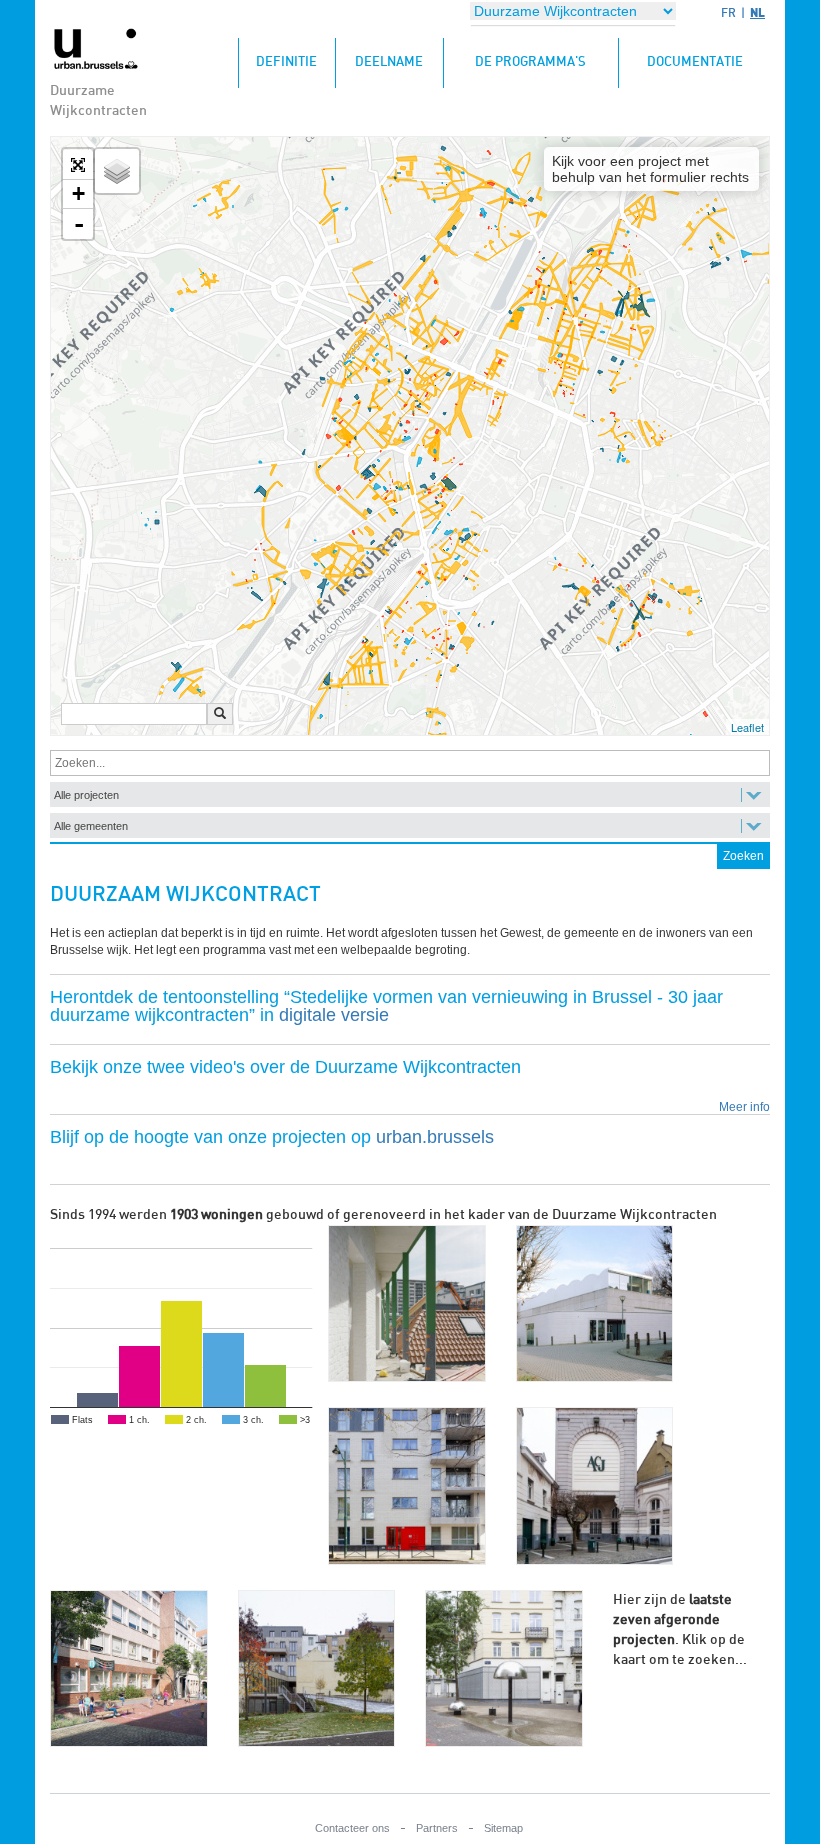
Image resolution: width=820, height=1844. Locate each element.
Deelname (389, 62)
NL (757, 12)
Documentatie (695, 62)
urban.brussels (435, 1137)
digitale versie (334, 1015)
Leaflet (747, 727)
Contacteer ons (352, 1828)
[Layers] (117, 171)
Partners (437, 1828)
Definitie (295, 62)
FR (728, 13)
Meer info (744, 1107)
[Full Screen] (78, 165)
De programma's (530, 62)
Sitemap (503, 1828)
